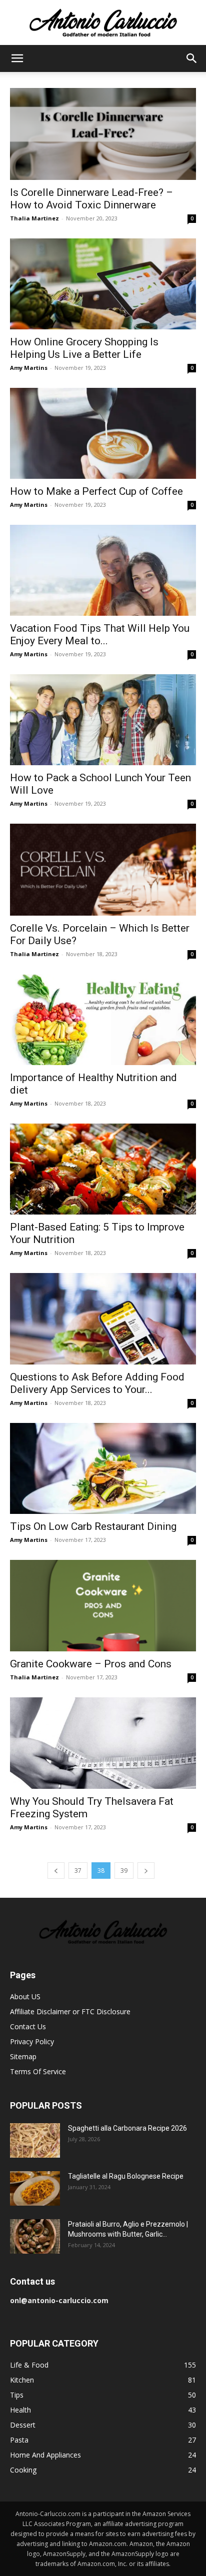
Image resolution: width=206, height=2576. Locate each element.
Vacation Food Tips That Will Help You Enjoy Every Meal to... (100, 635)
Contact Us (28, 2026)
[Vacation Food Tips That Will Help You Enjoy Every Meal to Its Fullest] (103, 570)
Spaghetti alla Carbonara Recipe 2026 (127, 2128)
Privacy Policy (32, 2041)
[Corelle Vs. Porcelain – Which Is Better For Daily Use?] (103, 870)
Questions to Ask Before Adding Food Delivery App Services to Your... (97, 1383)
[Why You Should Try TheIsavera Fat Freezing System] (103, 1743)
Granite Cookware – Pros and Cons (91, 1664)
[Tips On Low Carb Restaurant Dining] (103, 1468)
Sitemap (23, 2056)
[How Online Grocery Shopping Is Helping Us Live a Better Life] (103, 284)
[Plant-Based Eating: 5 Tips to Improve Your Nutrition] (103, 1169)
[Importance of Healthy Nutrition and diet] (103, 1020)
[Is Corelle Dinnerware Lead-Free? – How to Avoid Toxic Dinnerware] (103, 134)
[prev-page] (56, 1871)
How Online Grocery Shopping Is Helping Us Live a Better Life (84, 348)
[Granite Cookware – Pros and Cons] (103, 1606)
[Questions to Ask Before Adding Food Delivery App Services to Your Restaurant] (103, 1318)
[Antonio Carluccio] (103, 23)
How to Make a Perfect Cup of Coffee (96, 491)
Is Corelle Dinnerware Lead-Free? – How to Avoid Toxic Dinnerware (91, 199)
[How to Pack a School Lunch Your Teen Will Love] (103, 720)
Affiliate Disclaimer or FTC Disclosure (70, 2011)
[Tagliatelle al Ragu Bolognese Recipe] (35, 2188)
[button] (17, 58)
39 (124, 1871)
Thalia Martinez (34, 218)
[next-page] (146, 1871)
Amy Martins (29, 368)
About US (25, 1996)
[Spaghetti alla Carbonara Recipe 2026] (35, 2140)
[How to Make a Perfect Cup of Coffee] (103, 433)
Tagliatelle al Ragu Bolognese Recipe (126, 2176)
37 (78, 1871)
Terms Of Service (38, 2071)
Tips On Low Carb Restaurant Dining (93, 1526)
